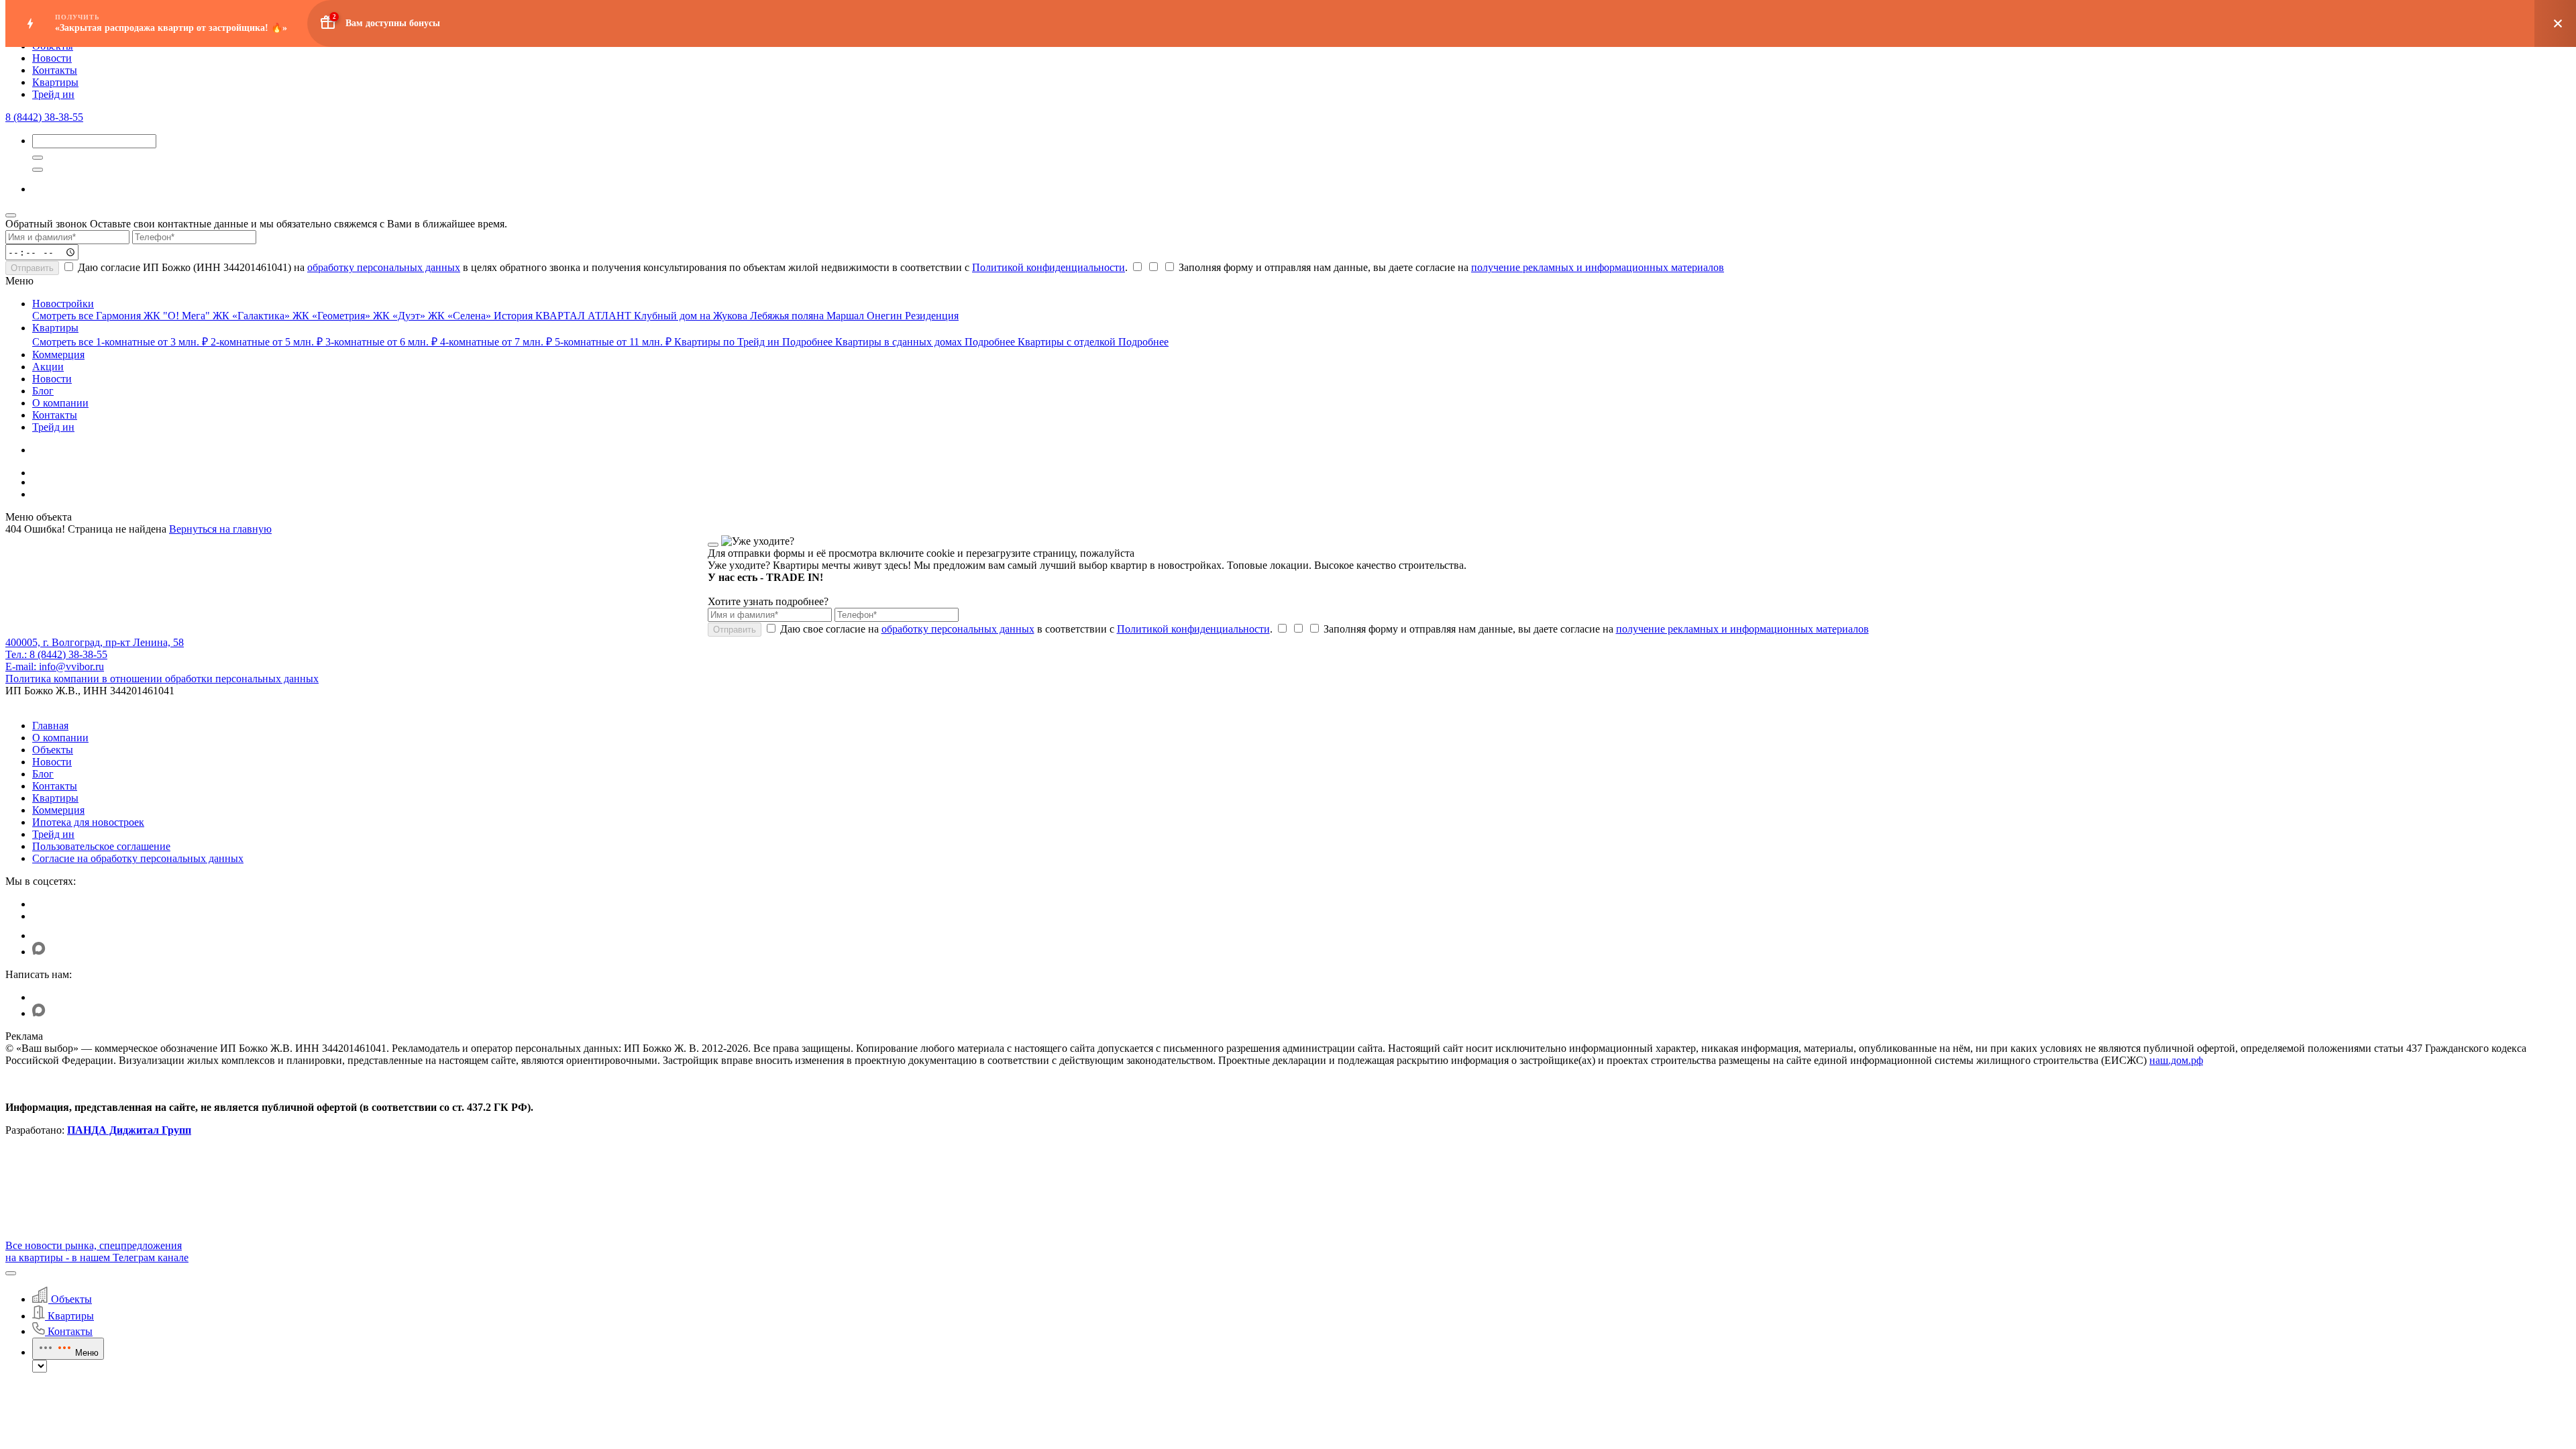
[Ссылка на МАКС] (39, 952)
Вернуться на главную (220, 529)
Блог (43, 774)
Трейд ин (53, 94)
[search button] (38, 170)
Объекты (53, 750)
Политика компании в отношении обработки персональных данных (162, 679)
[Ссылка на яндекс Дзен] (41, 935)
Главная (50, 726)
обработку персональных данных (384, 267)
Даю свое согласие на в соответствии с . (1025, 629)
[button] (11, 1273)
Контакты (55, 70)
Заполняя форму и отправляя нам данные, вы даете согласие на (1450, 267)
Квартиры (55, 82)
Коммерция (58, 810)
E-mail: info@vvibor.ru (55, 666)
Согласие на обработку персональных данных (138, 858)
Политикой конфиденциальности (1049, 267)
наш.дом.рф (2176, 1060)
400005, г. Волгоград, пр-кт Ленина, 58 (95, 642)
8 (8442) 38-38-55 (44, 117)
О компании (60, 738)
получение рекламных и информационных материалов (1598, 267)
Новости (52, 58)
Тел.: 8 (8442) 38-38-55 (56, 654)
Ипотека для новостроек (88, 822)
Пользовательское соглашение (101, 846)
